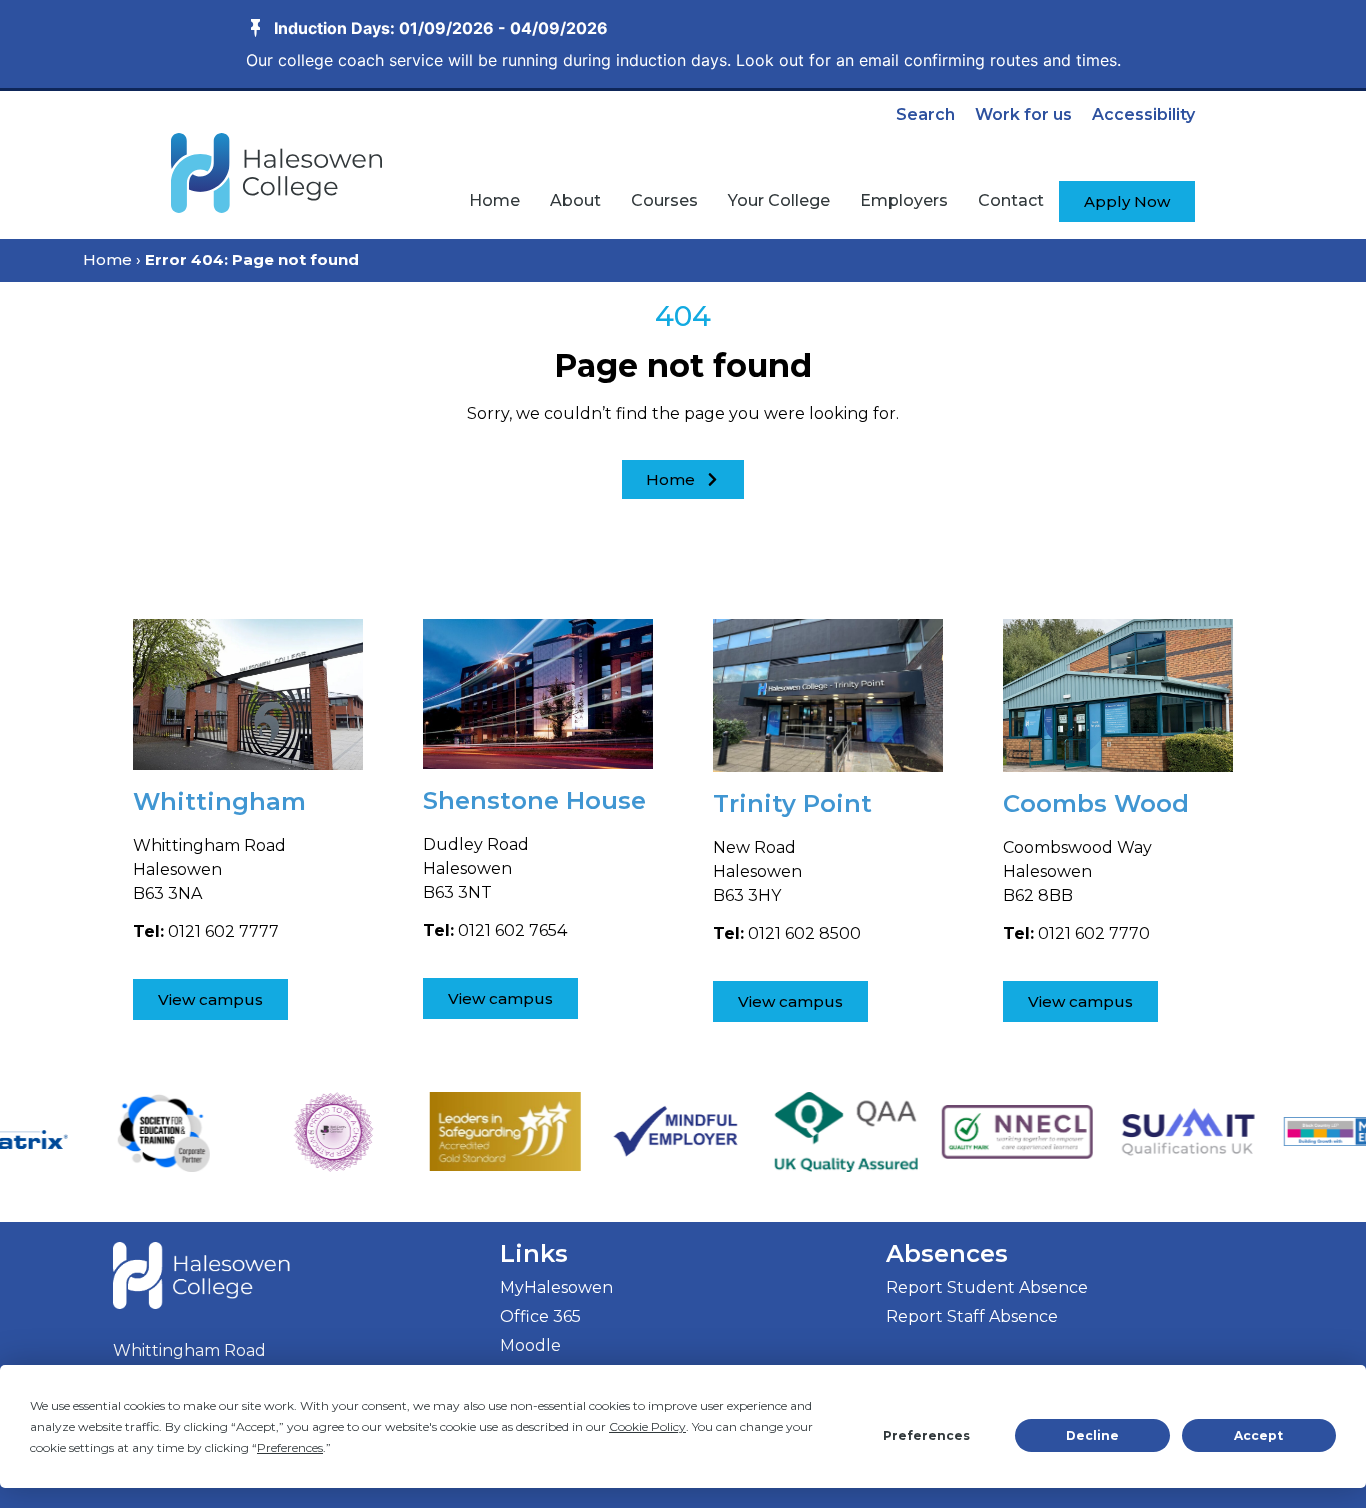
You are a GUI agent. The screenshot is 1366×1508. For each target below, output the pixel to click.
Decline (1092, 1435)
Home (107, 259)
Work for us (1023, 114)
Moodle (530, 1345)
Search (925, 114)
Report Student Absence (987, 1287)
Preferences (926, 1435)
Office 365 (540, 1316)
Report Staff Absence (972, 1316)
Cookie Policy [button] (647, 1426)
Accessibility (1143, 114)
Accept (1258, 1435)
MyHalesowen (556, 1287)
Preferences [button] (290, 1447)
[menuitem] (494, 201)
